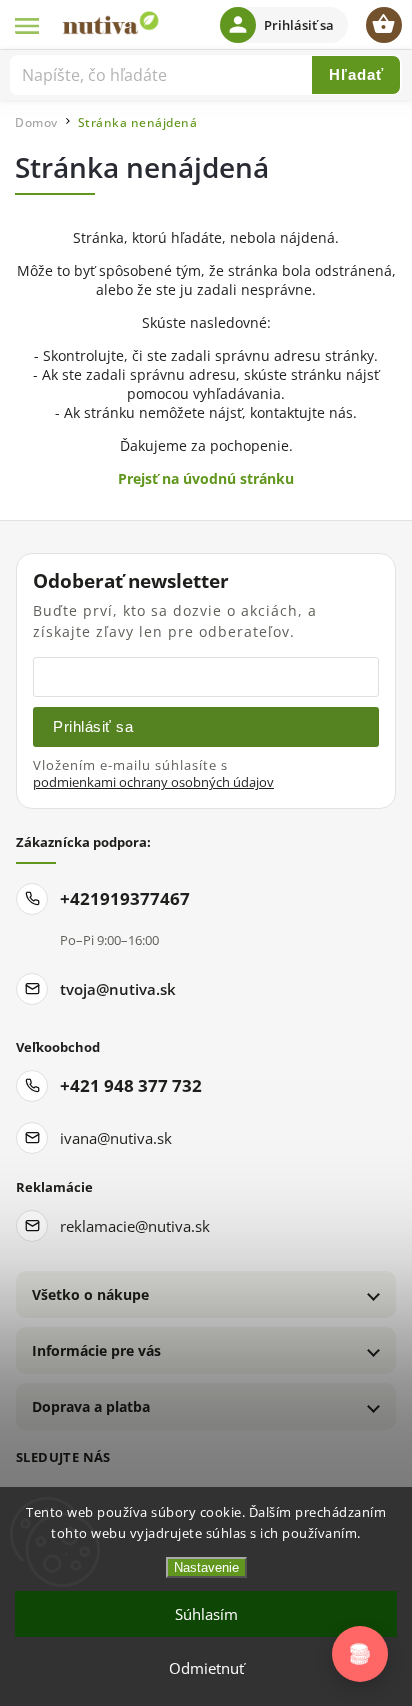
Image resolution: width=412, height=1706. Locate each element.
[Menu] (28, 25)
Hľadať (356, 74)
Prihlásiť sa (93, 726)
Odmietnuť (206, 1668)
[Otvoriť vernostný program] (360, 1654)
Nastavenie (206, 1567)
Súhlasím (206, 1614)
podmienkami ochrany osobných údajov (153, 782)
